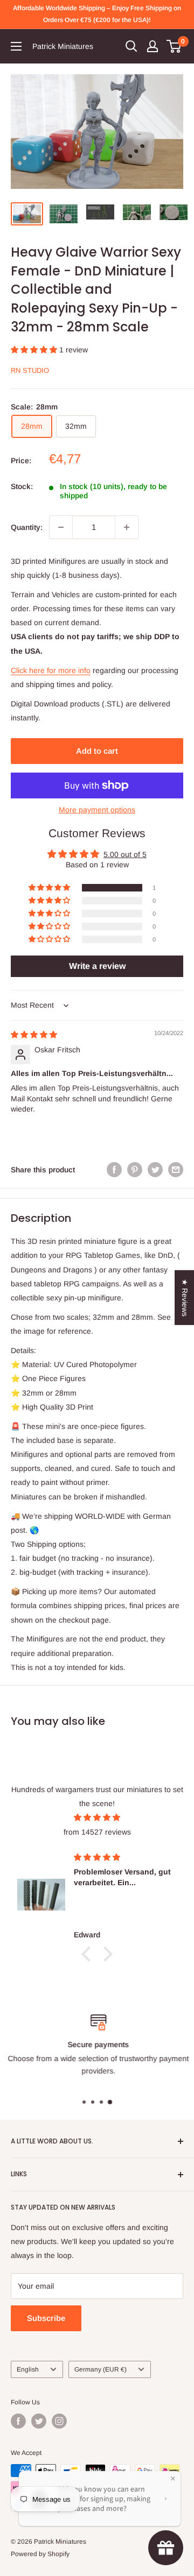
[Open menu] (16, 46)
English (28, 2369)
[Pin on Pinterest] (135, 1170)
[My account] (153, 46)
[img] (34, 1035)
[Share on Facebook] (114, 1170)
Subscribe (46, 2318)
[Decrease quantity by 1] (61, 527)
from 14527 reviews (97, 1832)
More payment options (97, 810)
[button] (35, 350)
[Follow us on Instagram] (59, 2421)
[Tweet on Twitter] (155, 1170)
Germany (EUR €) (101, 2369)
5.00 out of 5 (125, 854)
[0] (174, 46)
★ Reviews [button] (185, 1298)
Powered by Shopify (40, 2554)
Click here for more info (51, 670)
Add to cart (97, 751)
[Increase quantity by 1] (127, 527)
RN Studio (30, 370)
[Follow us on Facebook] (18, 2421)
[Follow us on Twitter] (39, 2421)
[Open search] (131, 46)
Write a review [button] (97, 966)
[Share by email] (176, 1170)
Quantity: (27, 527)
